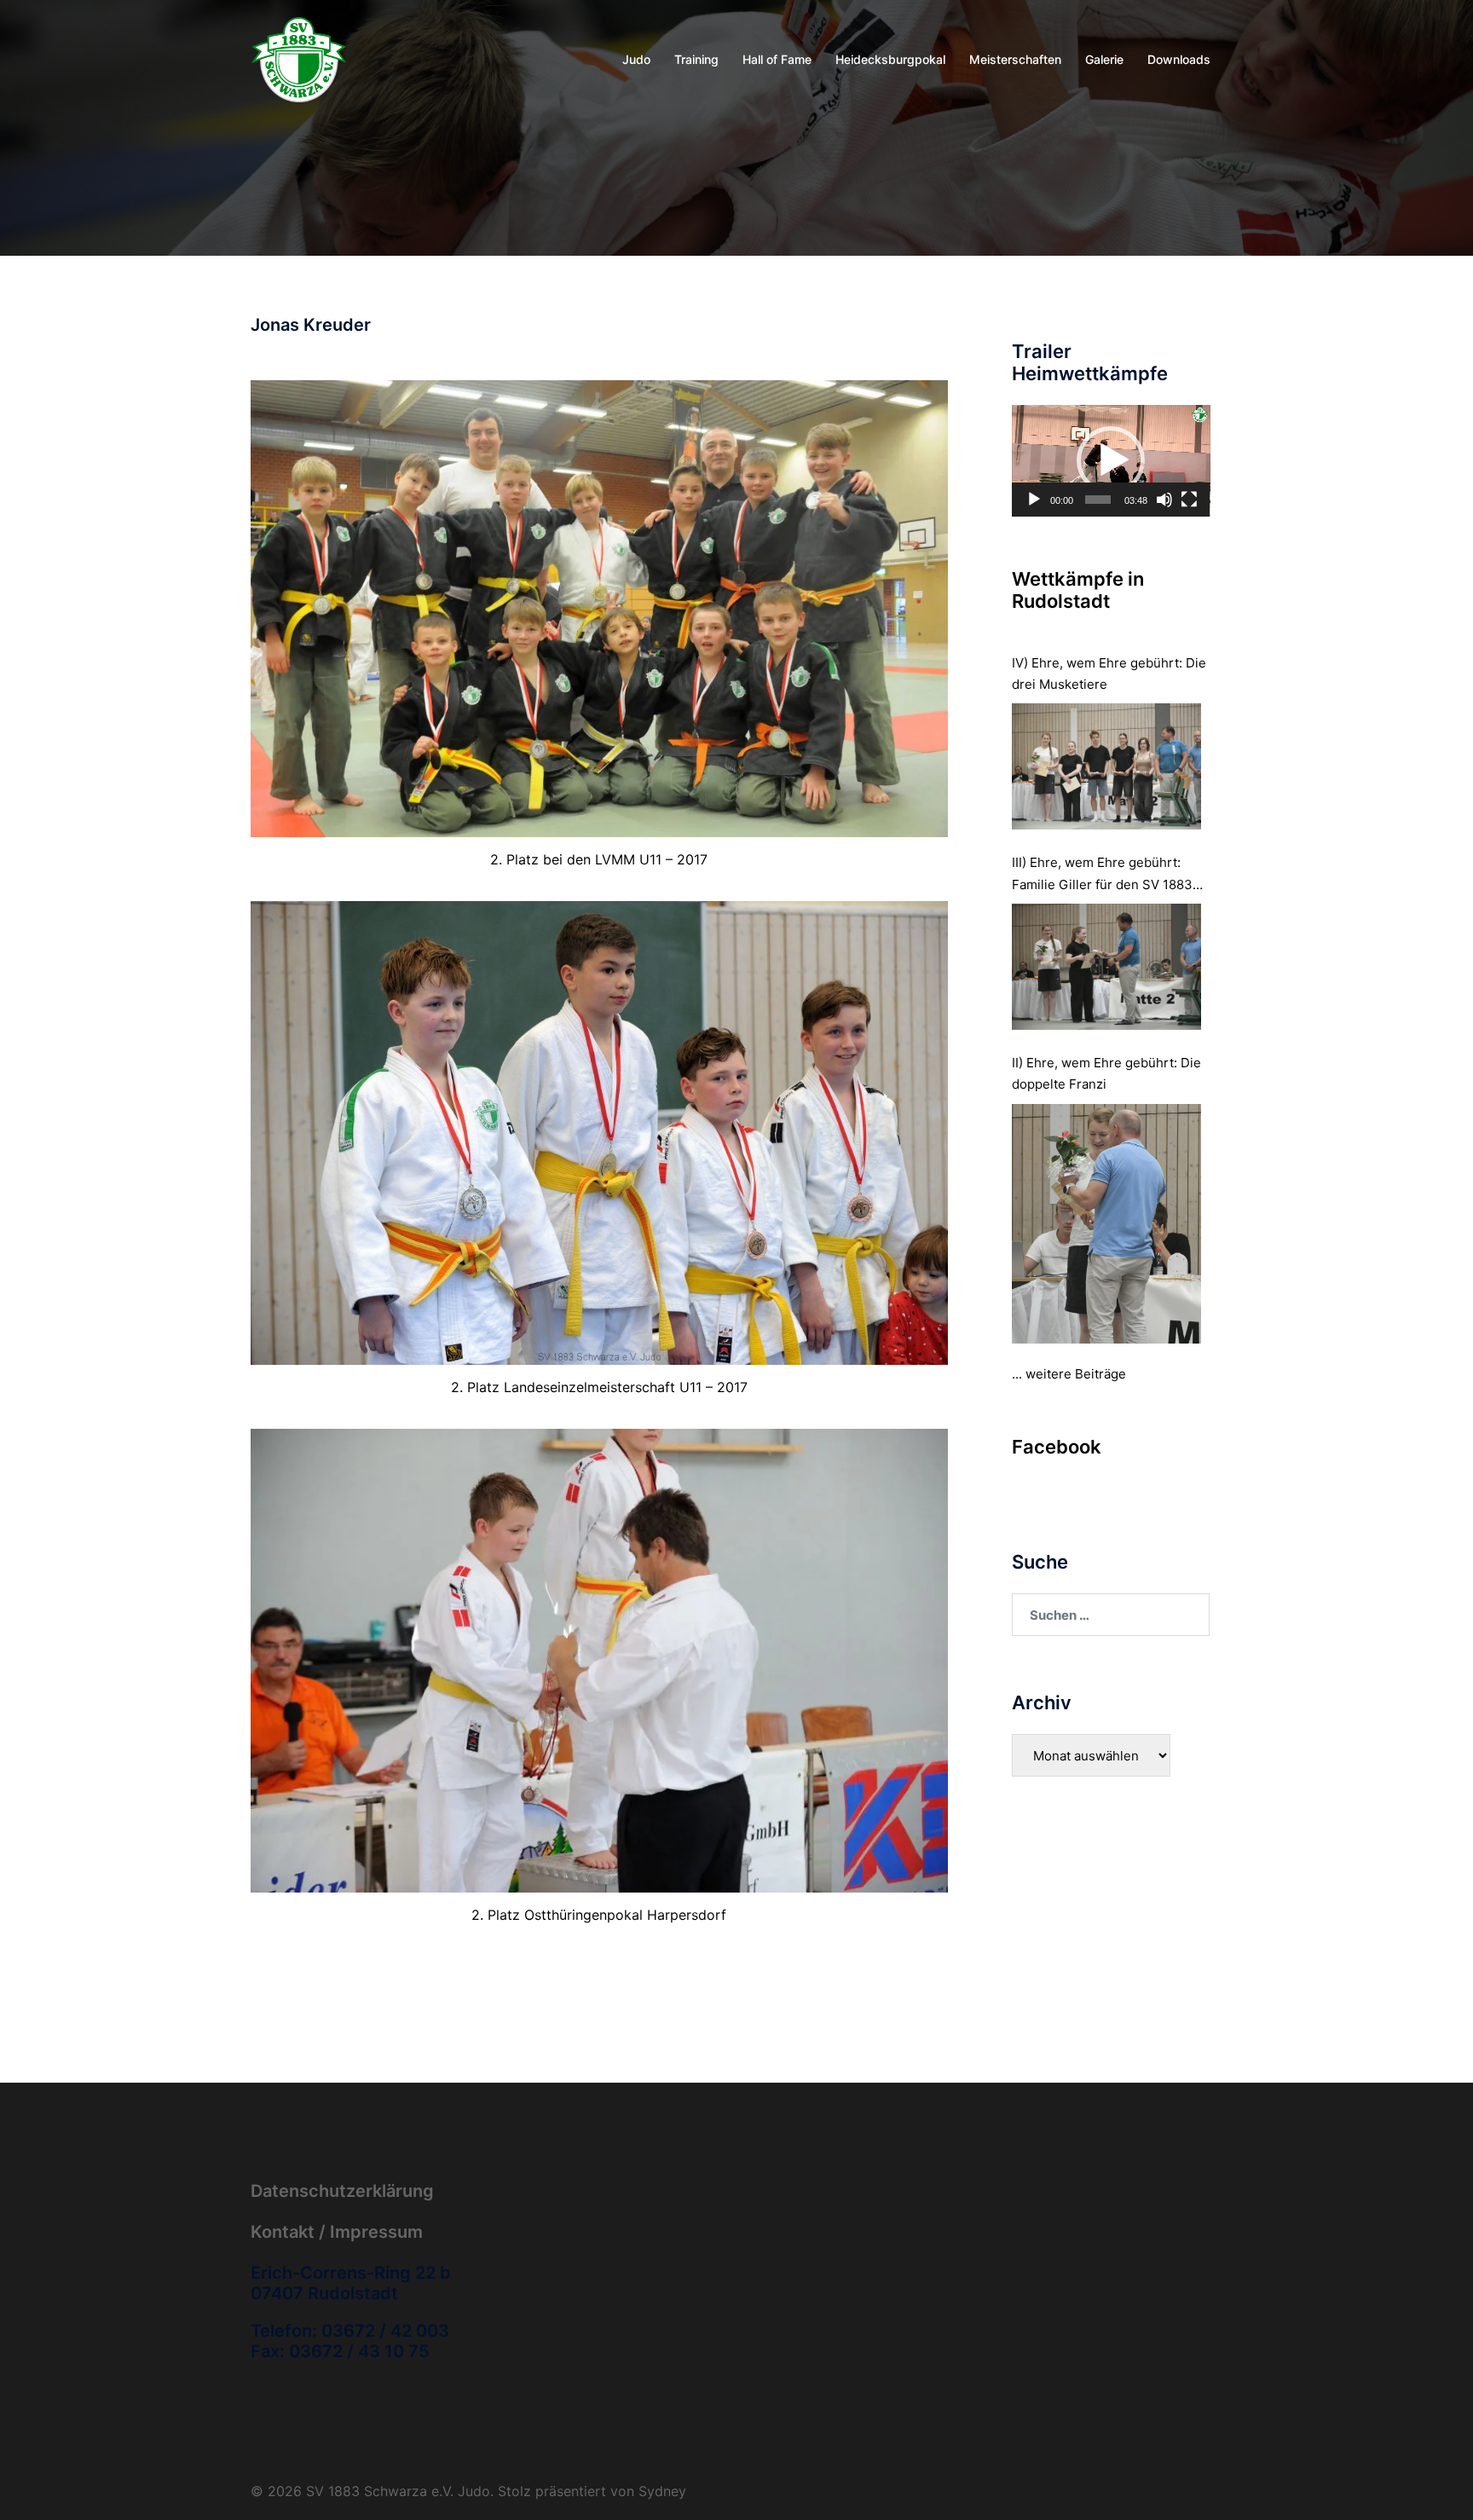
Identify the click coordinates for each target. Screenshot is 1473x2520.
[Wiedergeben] (1034, 500)
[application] (1111, 461)
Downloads (1179, 59)
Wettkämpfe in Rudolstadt (1078, 590)
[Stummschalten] (1164, 500)
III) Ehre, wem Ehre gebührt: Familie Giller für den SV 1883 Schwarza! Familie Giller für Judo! (1102, 874)
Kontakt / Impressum (337, 2232)
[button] (1111, 460)
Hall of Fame (777, 59)
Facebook (1057, 1447)
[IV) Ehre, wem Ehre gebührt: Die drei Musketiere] (1107, 766)
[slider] (1098, 500)
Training (696, 59)
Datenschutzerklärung (342, 2191)
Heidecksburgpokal (890, 59)
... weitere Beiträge (1069, 1374)
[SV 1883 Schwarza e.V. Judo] (299, 58)
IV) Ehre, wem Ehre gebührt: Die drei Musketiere (1109, 673)
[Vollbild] (1189, 500)
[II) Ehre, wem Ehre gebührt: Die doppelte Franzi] (1107, 1224)
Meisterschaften (1015, 59)
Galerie (1104, 59)
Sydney (662, 2491)
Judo (636, 59)
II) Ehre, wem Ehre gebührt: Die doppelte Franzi (1106, 1073)
